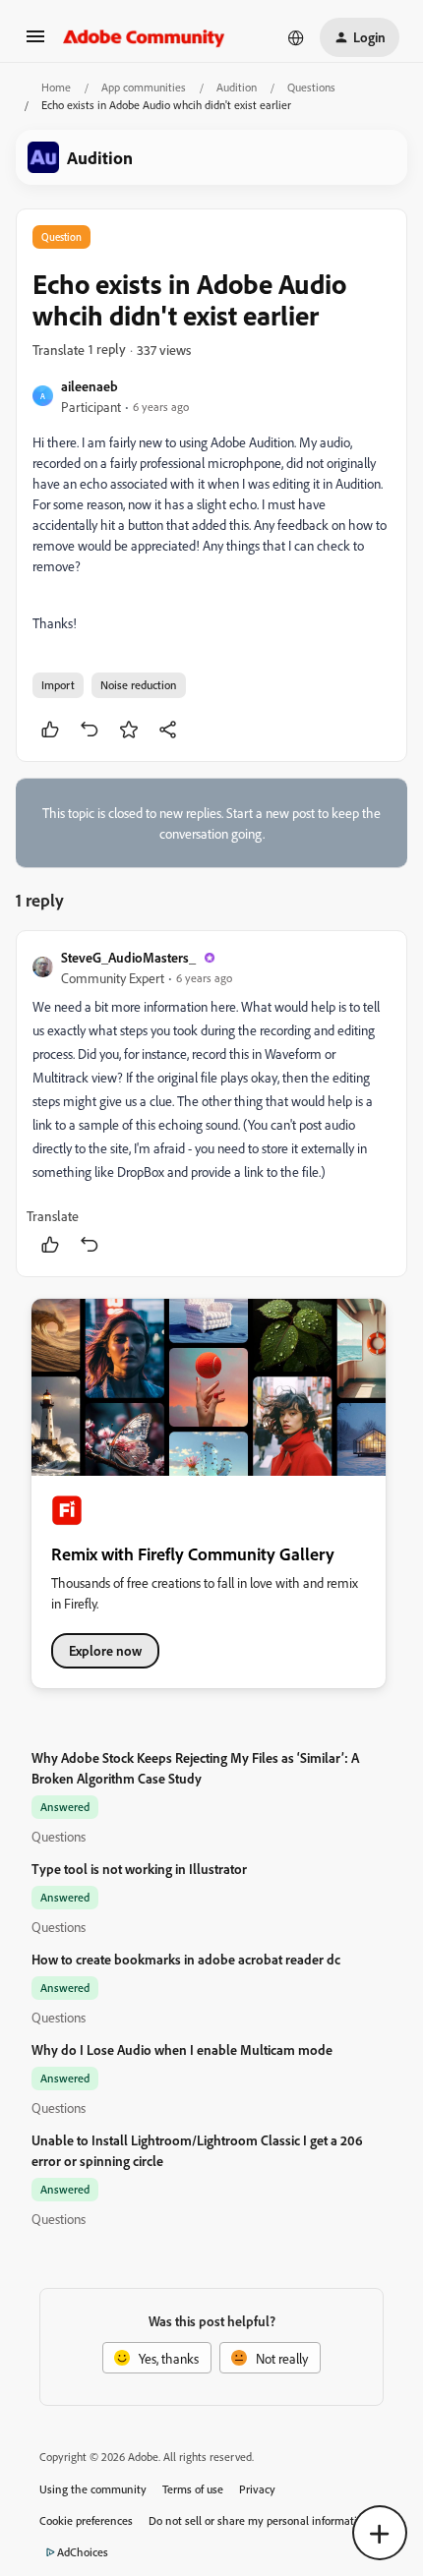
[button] (35, 43)
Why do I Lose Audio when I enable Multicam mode (182, 2049)
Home (56, 87)
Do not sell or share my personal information (259, 2520)
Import (58, 685)
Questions (311, 87)
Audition (237, 87)
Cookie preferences (86, 2520)
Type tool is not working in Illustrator (139, 1869)
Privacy (257, 2489)
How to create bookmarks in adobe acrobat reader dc (186, 1959)
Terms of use (193, 2489)
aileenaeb (90, 386)
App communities (144, 87)
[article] (211, 1104)
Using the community (93, 2489)
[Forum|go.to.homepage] (144, 37)
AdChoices (83, 2552)
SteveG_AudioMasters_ (128, 957)
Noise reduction (139, 685)
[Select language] (296, 37)
